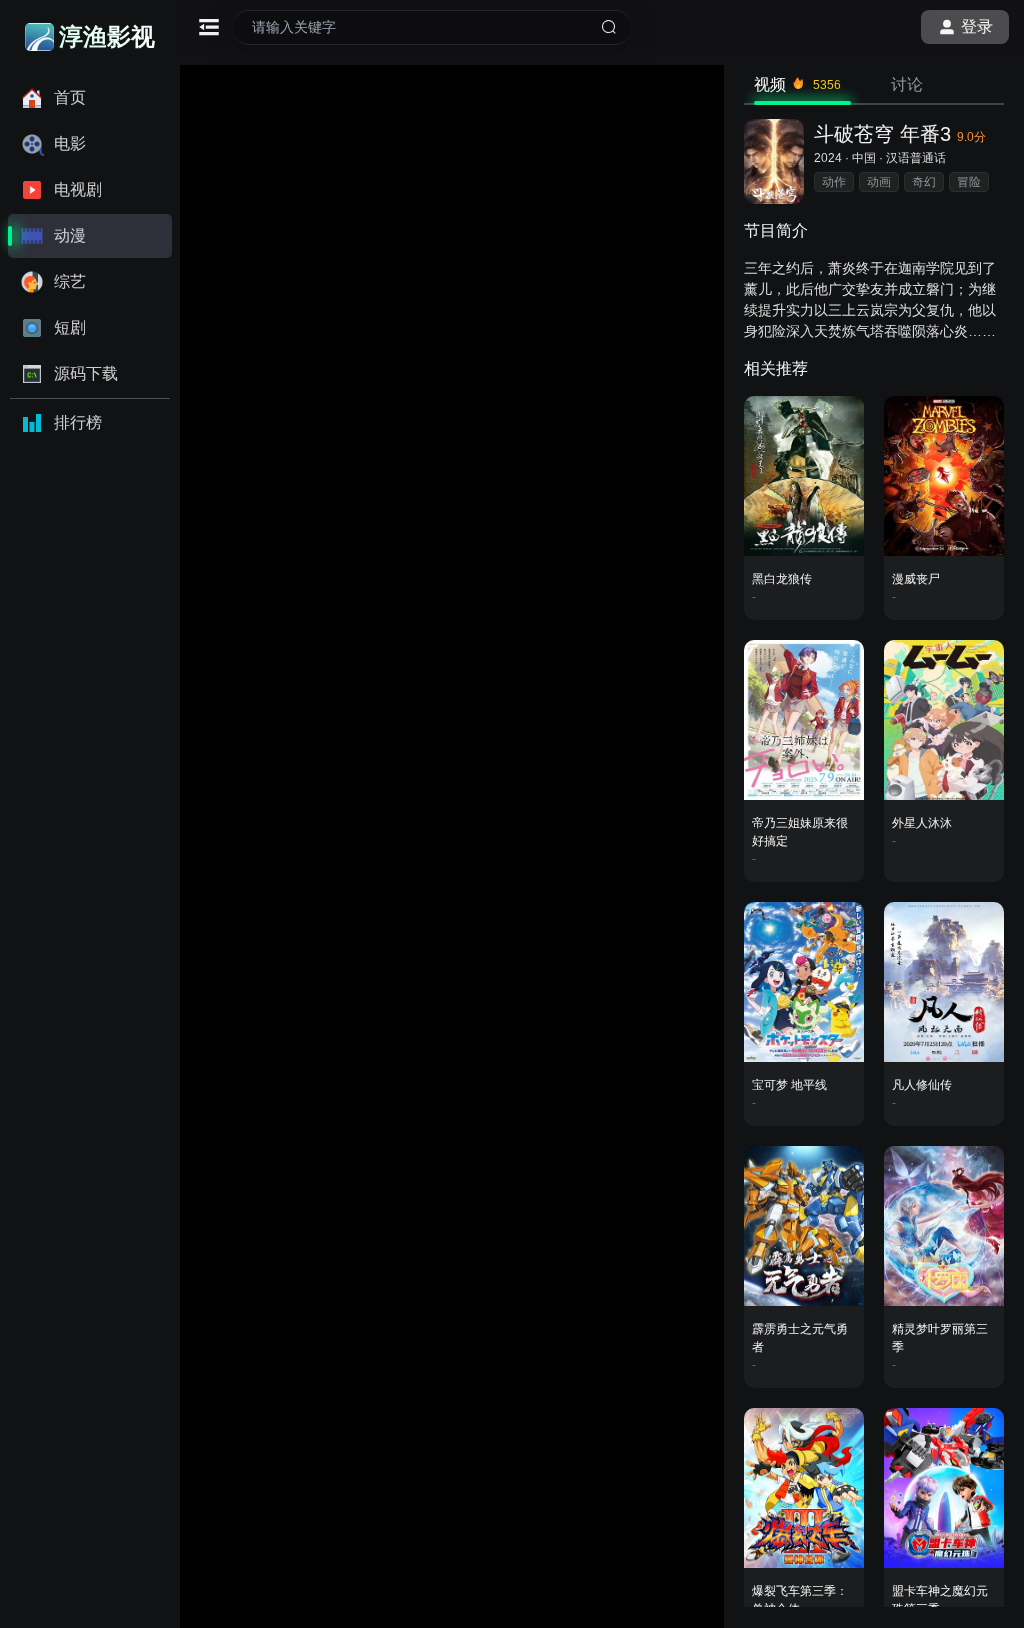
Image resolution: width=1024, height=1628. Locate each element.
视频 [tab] (797, 84)
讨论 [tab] (907, 84)
